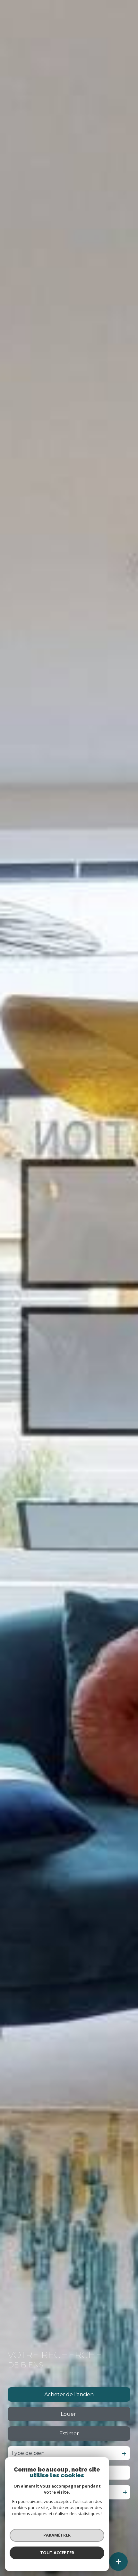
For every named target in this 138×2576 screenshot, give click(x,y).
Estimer (69, 2434)
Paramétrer (57, 2535)
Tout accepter (57, 2553)
